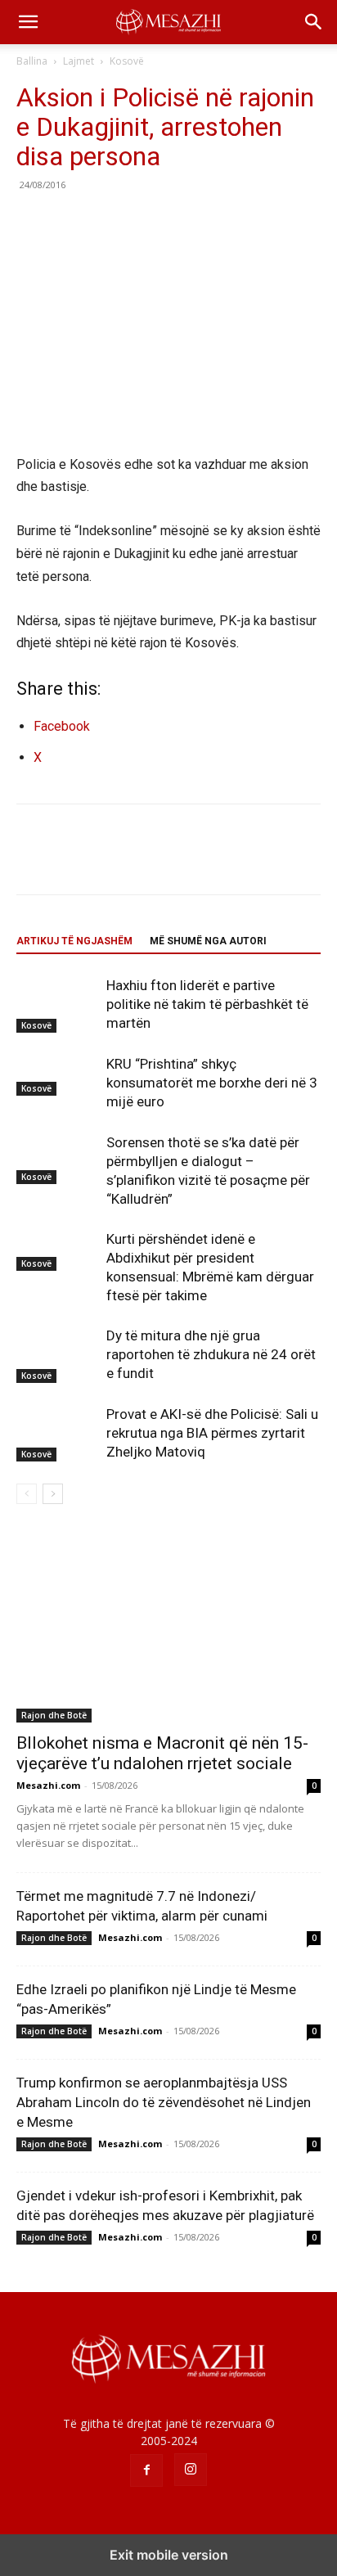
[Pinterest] (108, 222)
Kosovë (127, 61)
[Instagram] (191, 2470)
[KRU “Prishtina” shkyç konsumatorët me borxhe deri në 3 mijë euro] (57, 1075)
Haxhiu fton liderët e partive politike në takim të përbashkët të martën (207, 1004)
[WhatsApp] (146, 222)
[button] (28, 22)
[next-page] (53, 1494)
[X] (70, 222)
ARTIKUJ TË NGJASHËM (74, 941)
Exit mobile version (169, 2555)
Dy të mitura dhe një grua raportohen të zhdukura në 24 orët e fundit (211, 1354)
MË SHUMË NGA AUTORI (208, 941)
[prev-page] (27, 1494)
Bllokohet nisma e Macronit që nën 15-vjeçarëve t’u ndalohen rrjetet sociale (162, 1753)
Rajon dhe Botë (54, 1715)
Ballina (32, 61)
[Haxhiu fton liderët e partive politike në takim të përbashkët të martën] (57, 1004)
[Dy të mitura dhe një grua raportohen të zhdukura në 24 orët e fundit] (57, 1355)
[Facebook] (33, 222)
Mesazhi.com (48, 1785)
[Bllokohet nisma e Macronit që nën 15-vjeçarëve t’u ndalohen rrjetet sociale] (168, 1626)
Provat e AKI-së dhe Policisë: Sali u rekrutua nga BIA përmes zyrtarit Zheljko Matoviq (212, 1433)
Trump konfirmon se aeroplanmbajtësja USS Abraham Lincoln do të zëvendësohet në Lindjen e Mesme (164, 2102)
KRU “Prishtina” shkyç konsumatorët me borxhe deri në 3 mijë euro (212, 1083)
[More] (184, 222)
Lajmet (79, 61)
